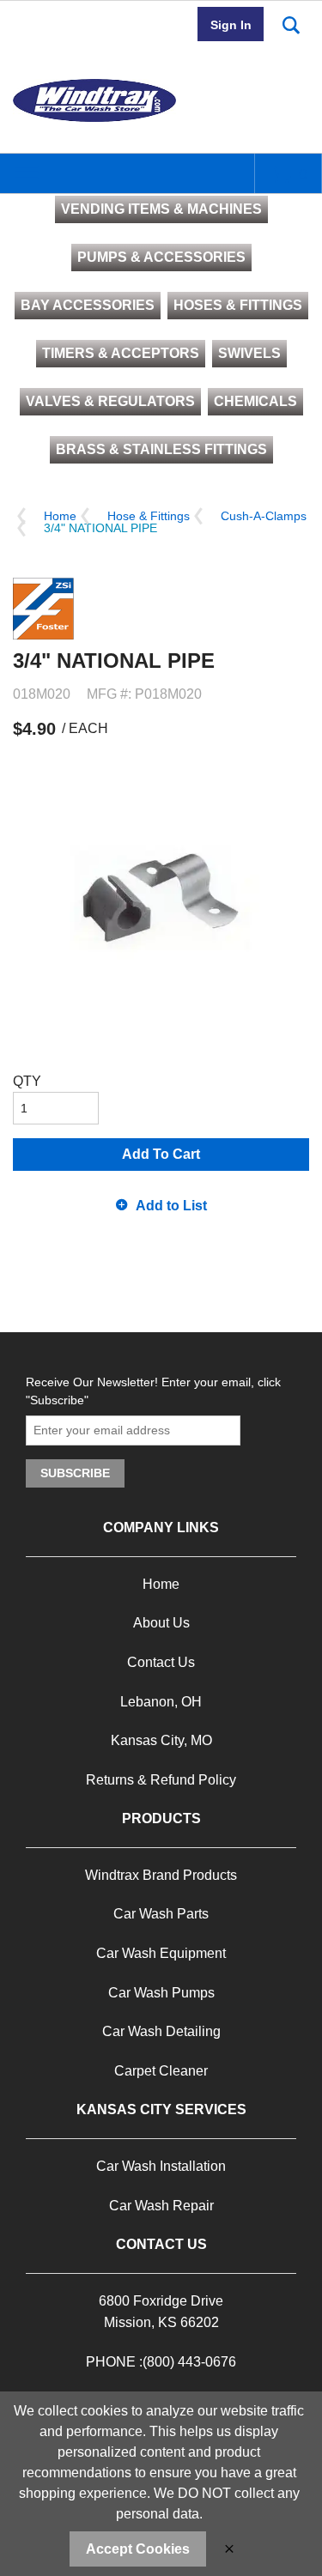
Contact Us (161, 1662)
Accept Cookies (138, 2549)
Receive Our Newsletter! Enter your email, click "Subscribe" (153, 1391)
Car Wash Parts (161, 1914)
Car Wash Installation (161, 2166)
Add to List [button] (171, 1206)
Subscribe (75, 1473)
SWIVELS (249, 353)
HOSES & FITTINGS (238, 305)
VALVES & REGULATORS (110, 401)
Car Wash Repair (161, 2206)
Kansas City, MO (161, 1740)
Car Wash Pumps (161, 1993)
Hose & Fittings (149, 516)
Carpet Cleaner (161, 2071)
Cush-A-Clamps (264, 516)
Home (60, 516)
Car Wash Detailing (161, 2031)
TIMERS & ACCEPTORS (121, 353)
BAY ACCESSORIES (88, 305)
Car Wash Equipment (161, 1953)
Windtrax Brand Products (161, 1875)
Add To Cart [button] (161, 1154)
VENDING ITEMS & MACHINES (161, 209)
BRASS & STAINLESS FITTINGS (161, 449)
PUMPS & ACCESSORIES (161, 257)
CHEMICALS (255, 401)
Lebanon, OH (161, 1702)
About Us (161, 1623)
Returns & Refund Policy (161, 1780)
